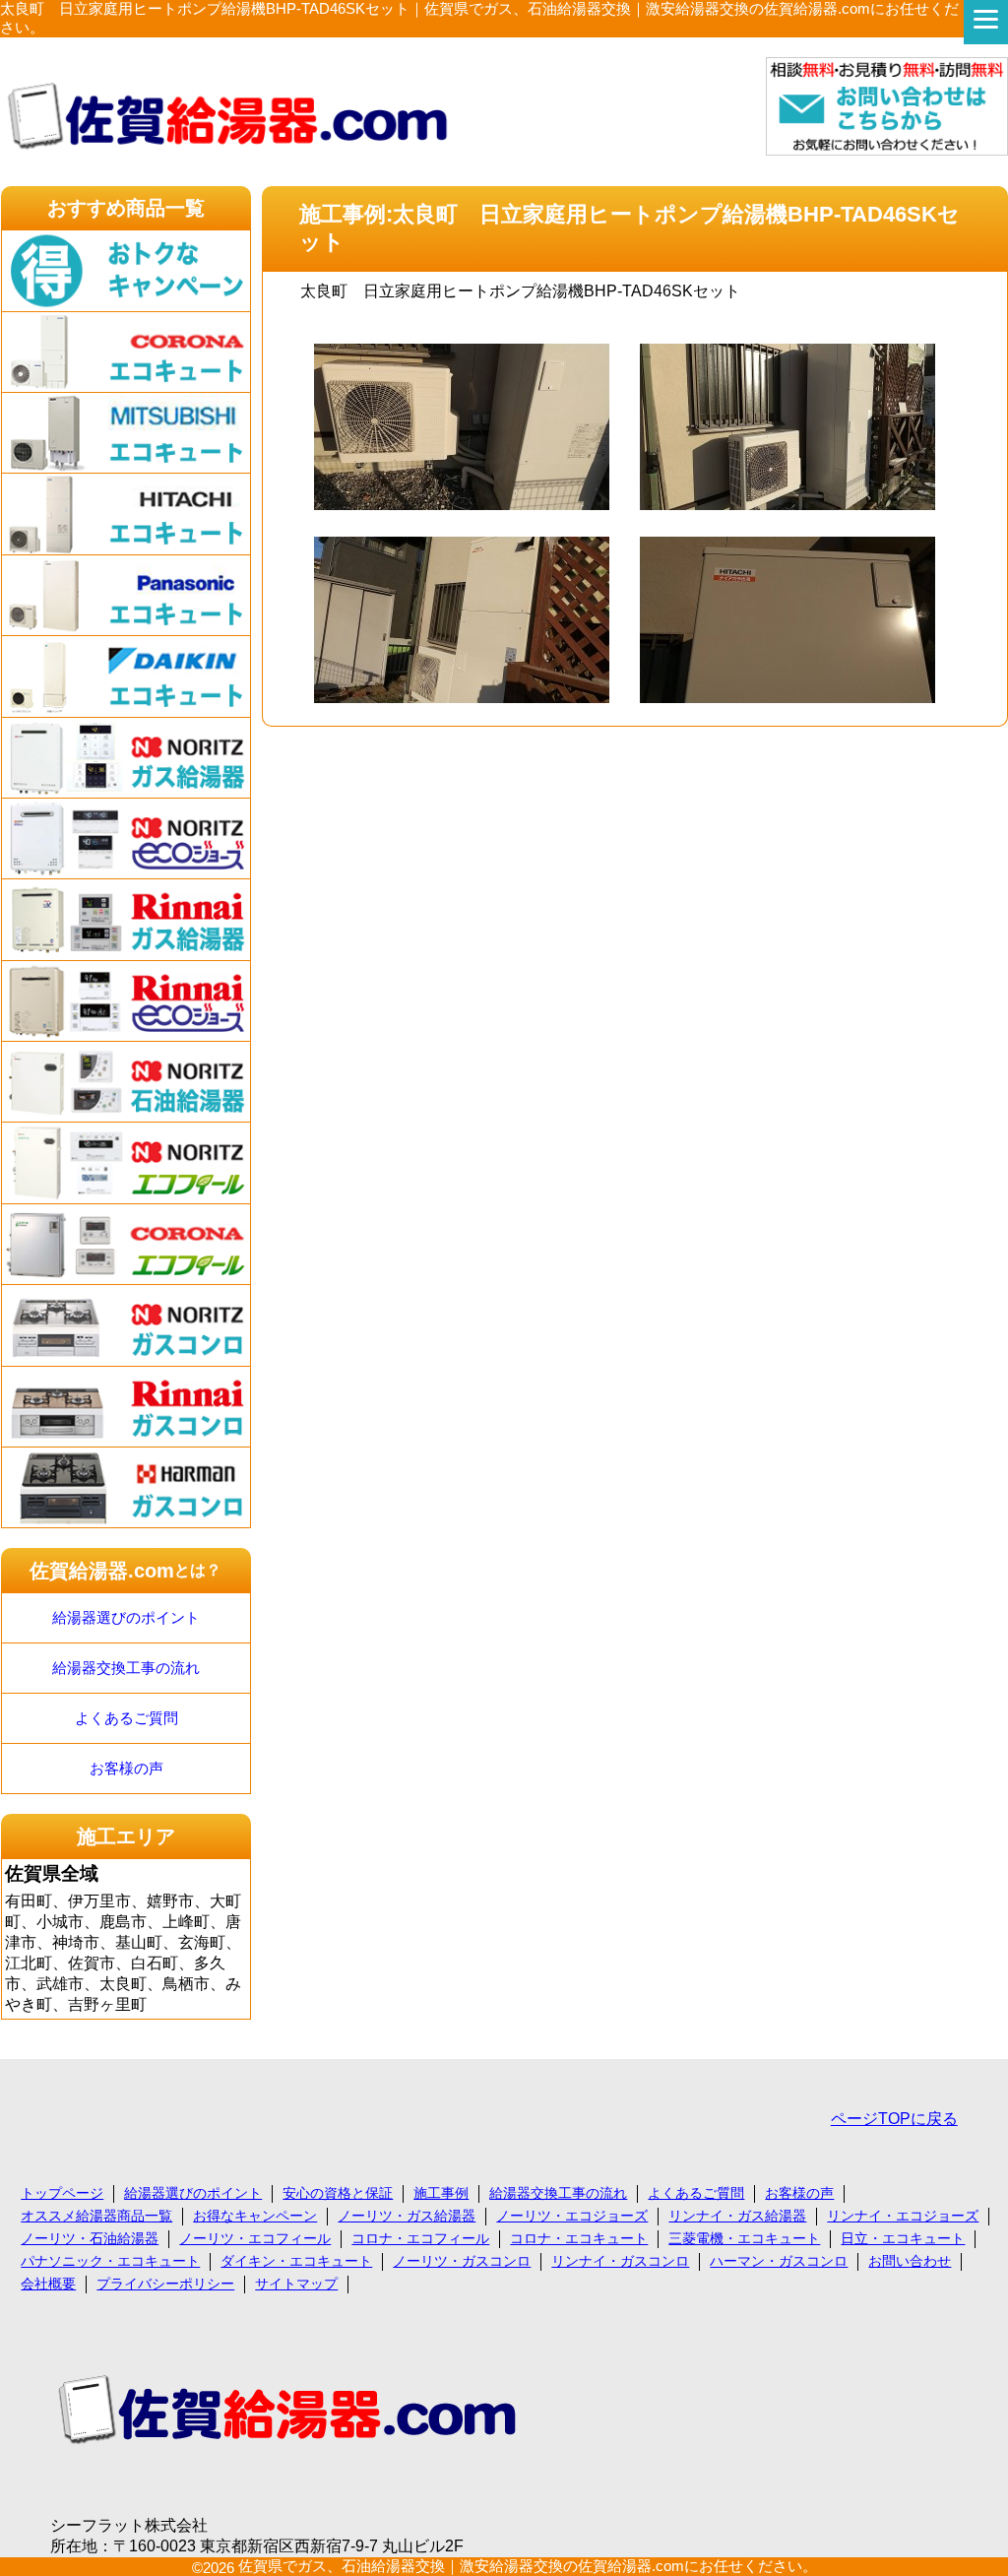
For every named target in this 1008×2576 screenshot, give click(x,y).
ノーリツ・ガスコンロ (462, 2261)
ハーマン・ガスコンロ (779, 2261)
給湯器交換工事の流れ (126, 1668)
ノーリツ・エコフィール (255, 2238)
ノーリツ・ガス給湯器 (407, 2216)
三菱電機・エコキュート (744, 2238)
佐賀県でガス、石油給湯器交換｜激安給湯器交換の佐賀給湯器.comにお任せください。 (528, 2566)
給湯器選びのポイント (126, 1617)
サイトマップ (296, 2284)
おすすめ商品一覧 (126, 208)
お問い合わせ (910, 2261)
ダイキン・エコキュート (296, 2261)
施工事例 (441, 2193)
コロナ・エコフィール (420, 2238)
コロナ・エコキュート (579, 2238)
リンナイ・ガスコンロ (620, 2261)
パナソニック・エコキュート (110, 2261)
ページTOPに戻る (894, 2119)
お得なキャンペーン (255, 2216)
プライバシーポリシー (165, 2284)
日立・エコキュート (903, 2238)
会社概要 (48, 2284)
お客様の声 (126, 1768)
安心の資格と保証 (338, 2193)
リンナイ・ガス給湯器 (737, 2216)
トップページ (62, 2193)
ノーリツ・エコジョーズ (572, 2216)
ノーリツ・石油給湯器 (90, 2238)
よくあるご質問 (126, 1718)
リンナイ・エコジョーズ (903, 2216)
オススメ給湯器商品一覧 (96, 2216)
